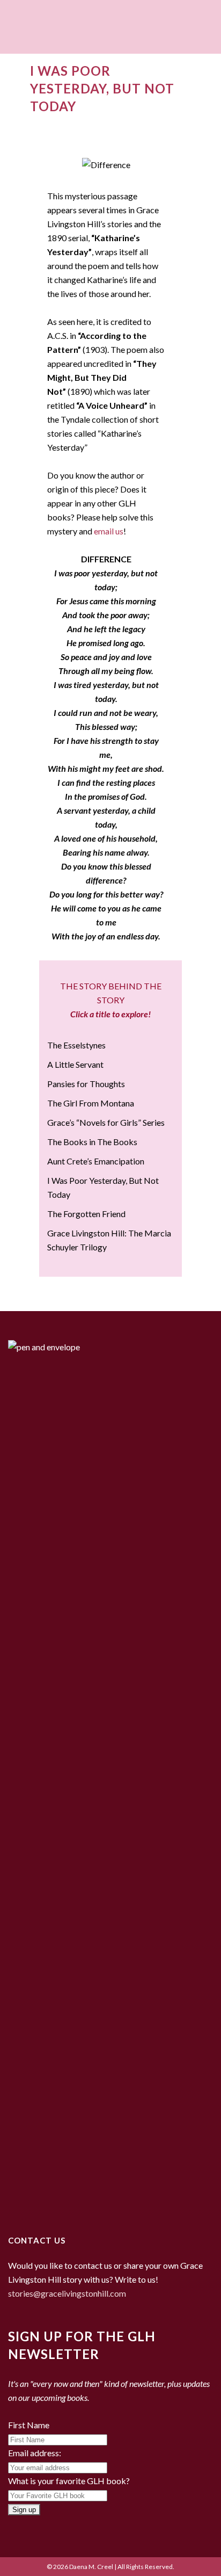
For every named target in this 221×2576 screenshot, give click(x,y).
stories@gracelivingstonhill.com (67, 2293)
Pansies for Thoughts (86, 1084)
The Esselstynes (76, 1045)
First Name (29, 2425)
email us (109, 531)
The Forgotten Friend (86, 1214)
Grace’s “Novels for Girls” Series (106, 1122)
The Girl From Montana (91, 1103)
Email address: (35, 2453)
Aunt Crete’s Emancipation (96, 1161)
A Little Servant (75, 1064)
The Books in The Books (92, 1142)
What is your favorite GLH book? (69, 2481)
